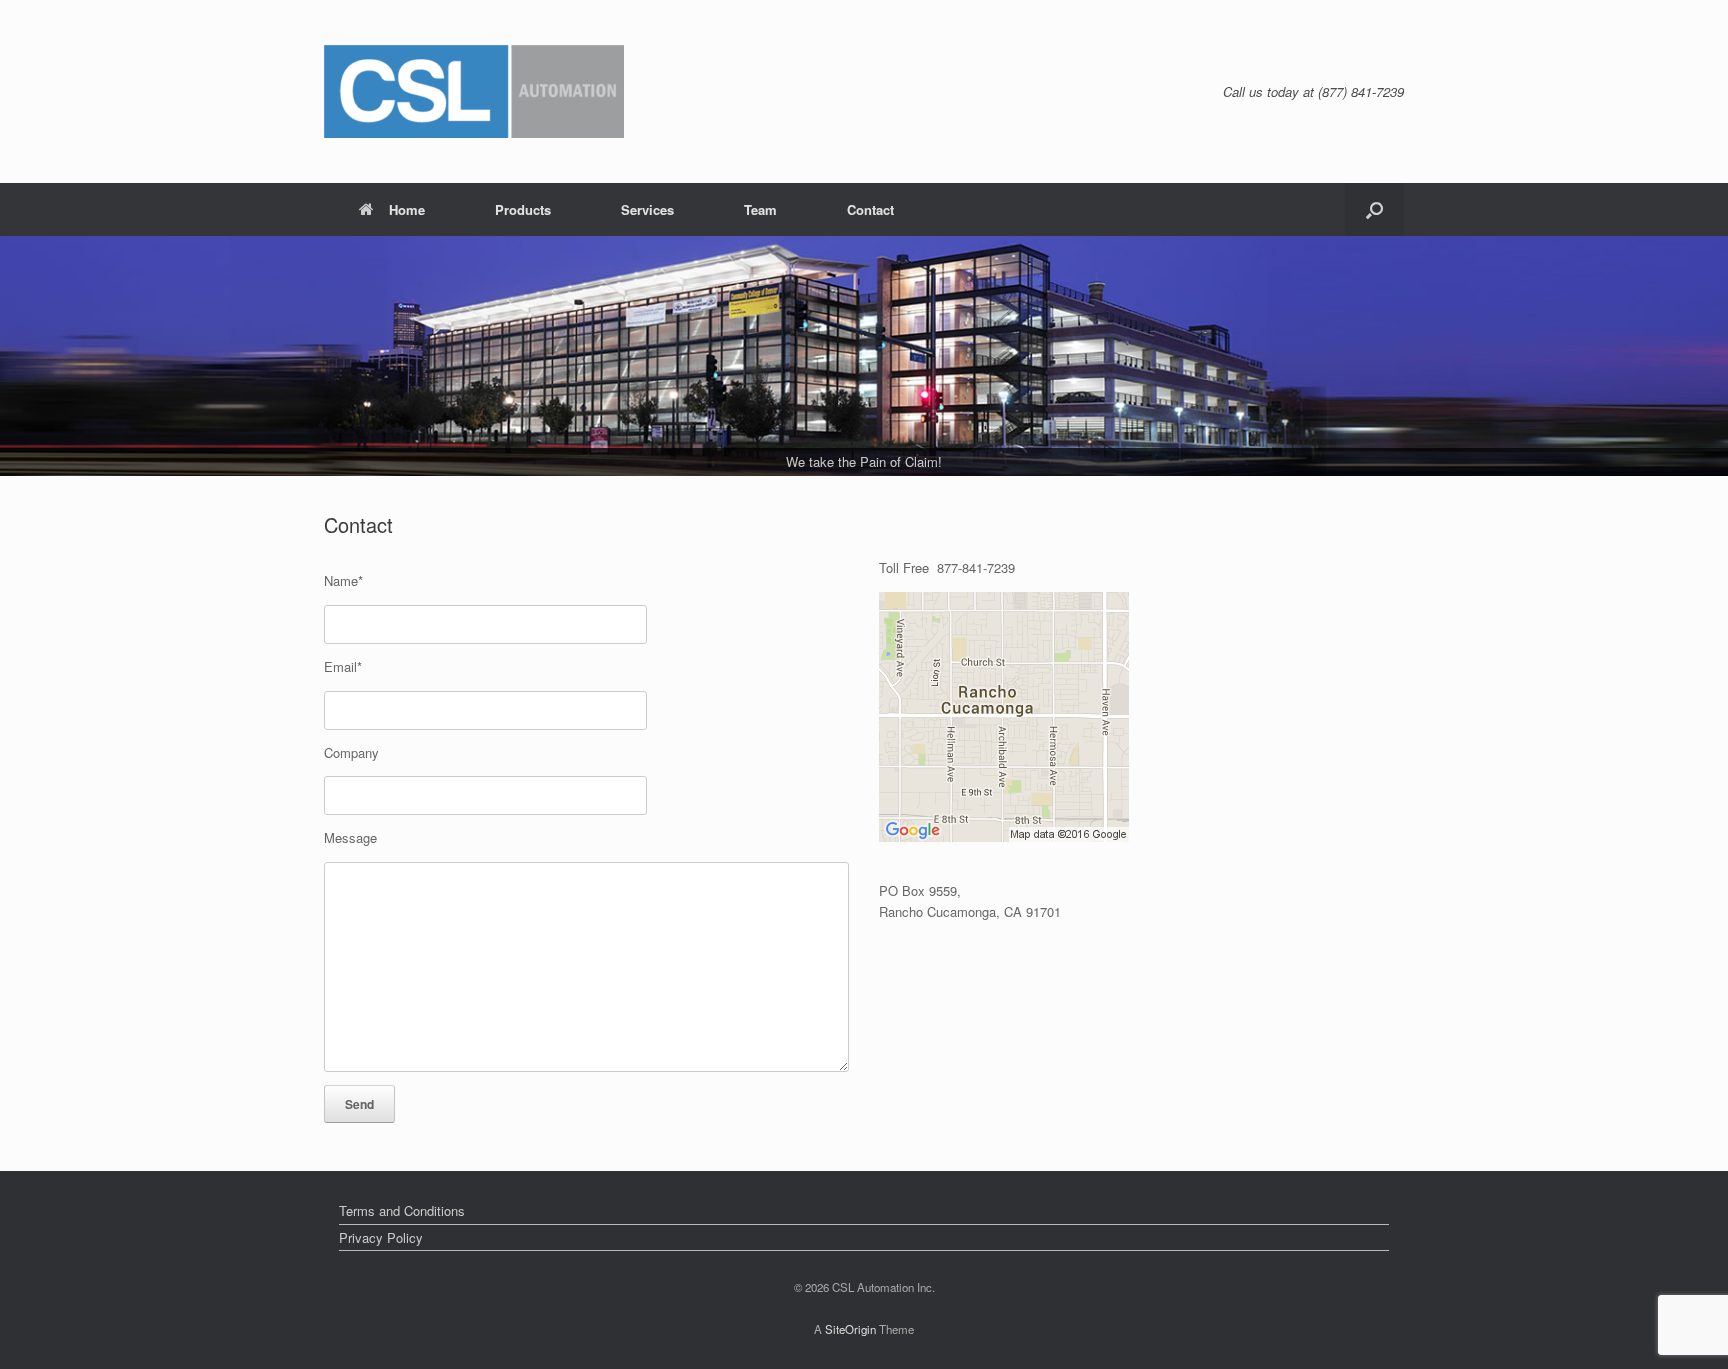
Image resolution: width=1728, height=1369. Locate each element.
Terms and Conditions (402, 1210)
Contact (870, 209)
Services (647, 209)
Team (760, 209)
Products (523, 209)
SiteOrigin (850, 1329)
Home (407, 209)
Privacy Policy (381, 1237)
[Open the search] (1374, 209)
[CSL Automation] (474, 91)
